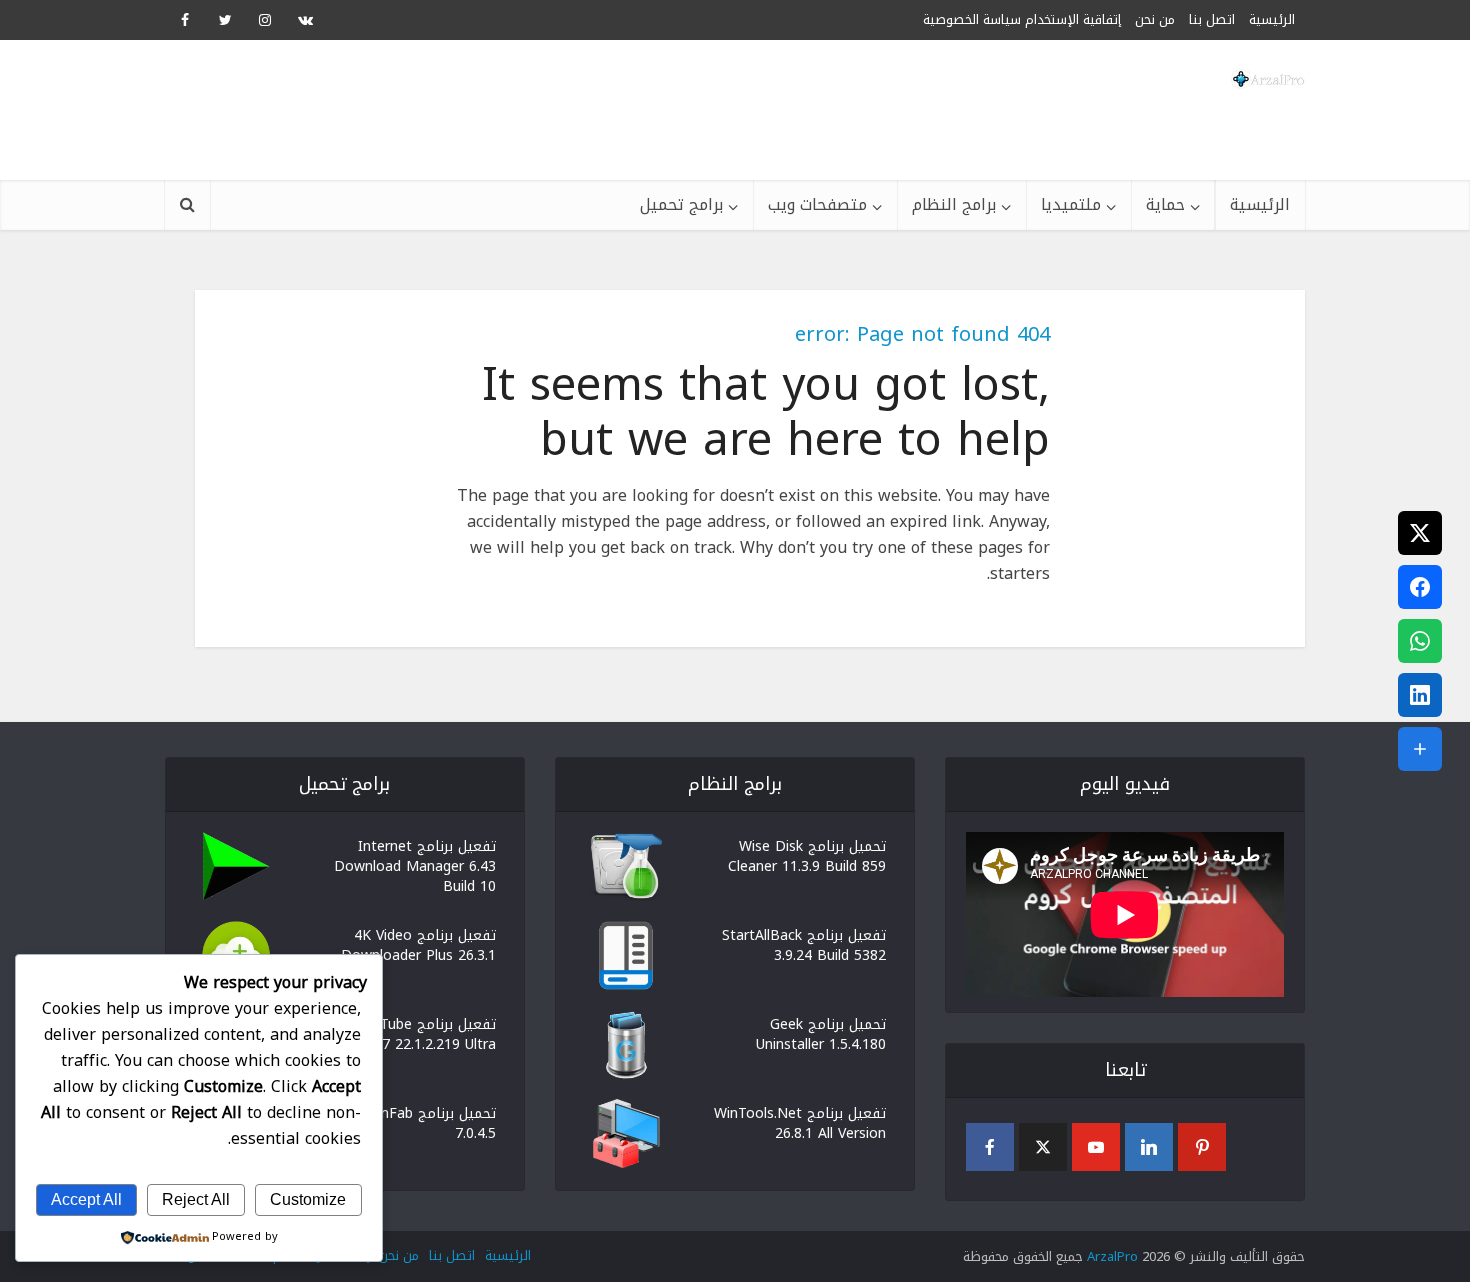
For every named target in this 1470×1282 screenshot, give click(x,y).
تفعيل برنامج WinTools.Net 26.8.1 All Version (800, 1122)
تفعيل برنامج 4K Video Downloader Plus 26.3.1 (418, 944)
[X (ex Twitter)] (1043, 1147)
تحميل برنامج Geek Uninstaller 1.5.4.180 (821, 1033)
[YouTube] (1096, 1147)
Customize (308, 1199)
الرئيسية (1260, 204)
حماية (1165, 204)
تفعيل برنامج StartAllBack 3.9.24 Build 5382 (804, 944)
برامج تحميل (681, 204)
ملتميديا (1071, 204)
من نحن (1155, 19)
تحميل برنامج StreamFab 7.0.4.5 (418, 1122)
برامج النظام (954, 204)
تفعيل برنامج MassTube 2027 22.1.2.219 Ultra (420, 1033)
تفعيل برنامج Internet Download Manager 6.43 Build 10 (415, 865)
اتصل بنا (1212, 19)
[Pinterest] (1202, 1147)
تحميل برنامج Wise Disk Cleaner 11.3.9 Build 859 (807, 855)
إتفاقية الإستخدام (1073, 19)
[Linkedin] (1149, 1147)
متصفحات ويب (817, 204)
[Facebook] (990, 1147)
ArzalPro (1112, 1256)
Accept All (86, 1199)
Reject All (196, 1199)
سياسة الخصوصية (972, 19)
